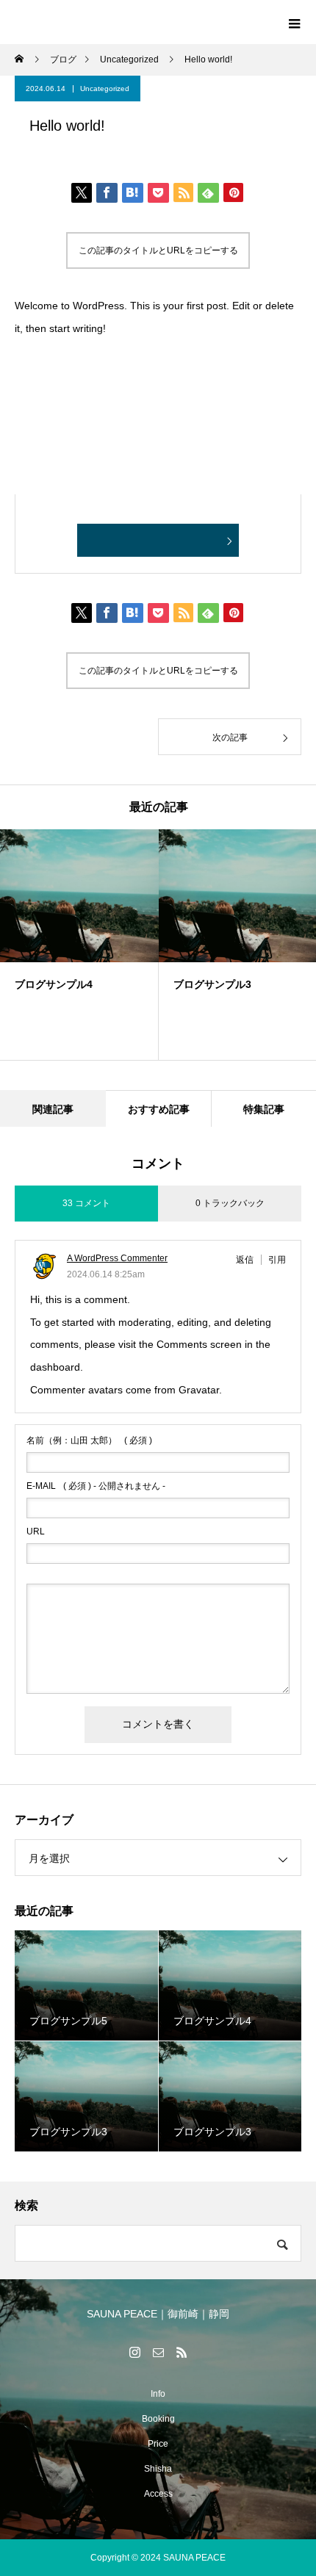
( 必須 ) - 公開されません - (96, 1486)
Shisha (158, 2469)
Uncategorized (105, 89)
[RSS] (182, 2352)
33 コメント (86, 1203)
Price (158, 2444)
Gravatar (199, 1390)
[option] (79, 945)
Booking (158, 2419)
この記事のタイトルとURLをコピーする (158, 250)
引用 (277, 1260)
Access (158, 2494)
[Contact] (158, 2352)
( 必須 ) (89, 1440)
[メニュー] (294, 22)
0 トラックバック (230, 1203)
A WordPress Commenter (117, 1258)
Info (158, 2394)
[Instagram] (134, 2352)
